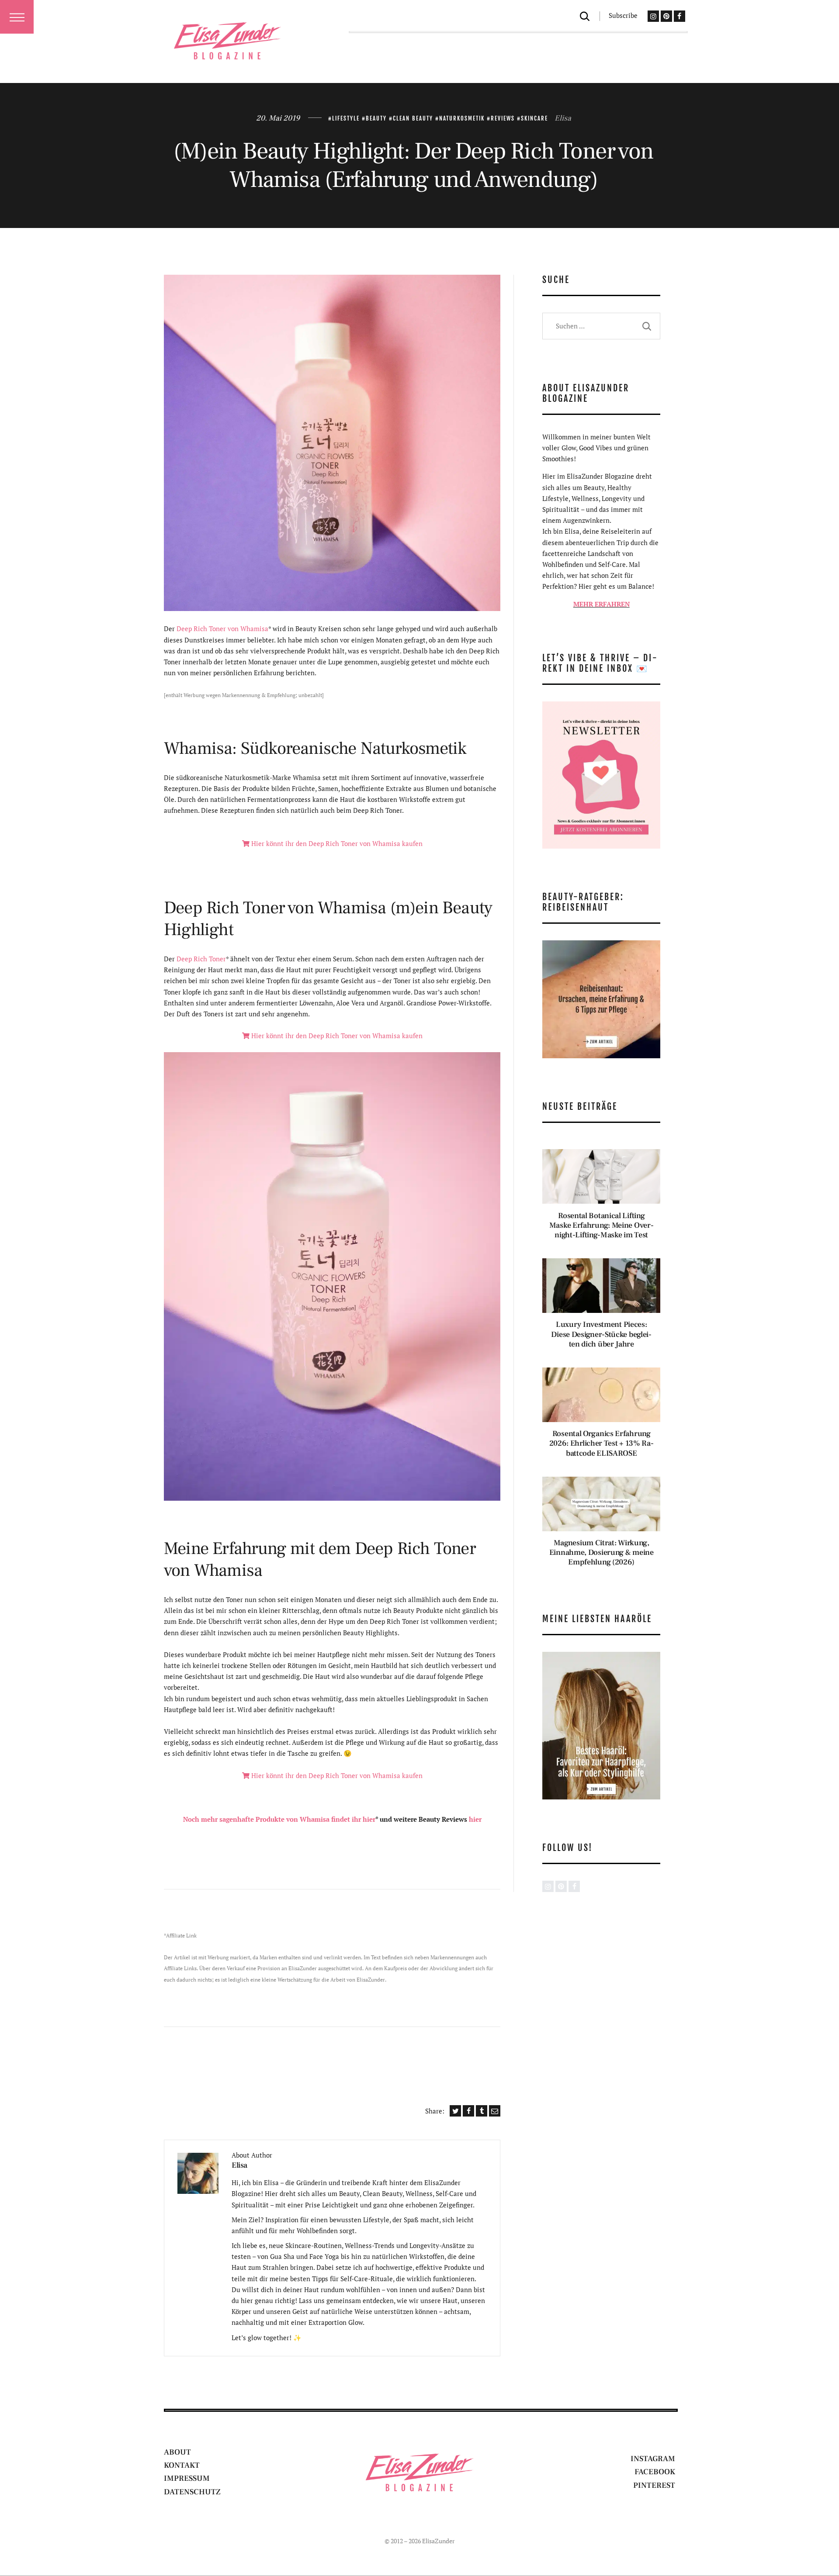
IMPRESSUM (187, 2478)
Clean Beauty (413, 118)
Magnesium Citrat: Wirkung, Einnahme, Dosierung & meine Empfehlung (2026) (602, 1553)
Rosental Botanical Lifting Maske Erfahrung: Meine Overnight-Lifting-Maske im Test (602, 1226)
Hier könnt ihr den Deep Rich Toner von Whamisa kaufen (336, 843)
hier (475, 1819)
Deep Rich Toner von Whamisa (222, 628)
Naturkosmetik (462, 118)
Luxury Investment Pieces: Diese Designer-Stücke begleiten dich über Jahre (601, 1334)
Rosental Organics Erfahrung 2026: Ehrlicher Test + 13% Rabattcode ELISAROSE (602, 1443)
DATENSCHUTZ (192, 2492)
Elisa (563, 118)
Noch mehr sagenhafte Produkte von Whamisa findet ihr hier (279, 1819)
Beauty (376, 118)
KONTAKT (182, 2465)
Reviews (503, 118)
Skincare (534, 118)
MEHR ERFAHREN (602, 604)
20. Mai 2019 (278, 118)
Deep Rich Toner (201, 959)
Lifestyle (346, 118)
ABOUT (177, 2452)
